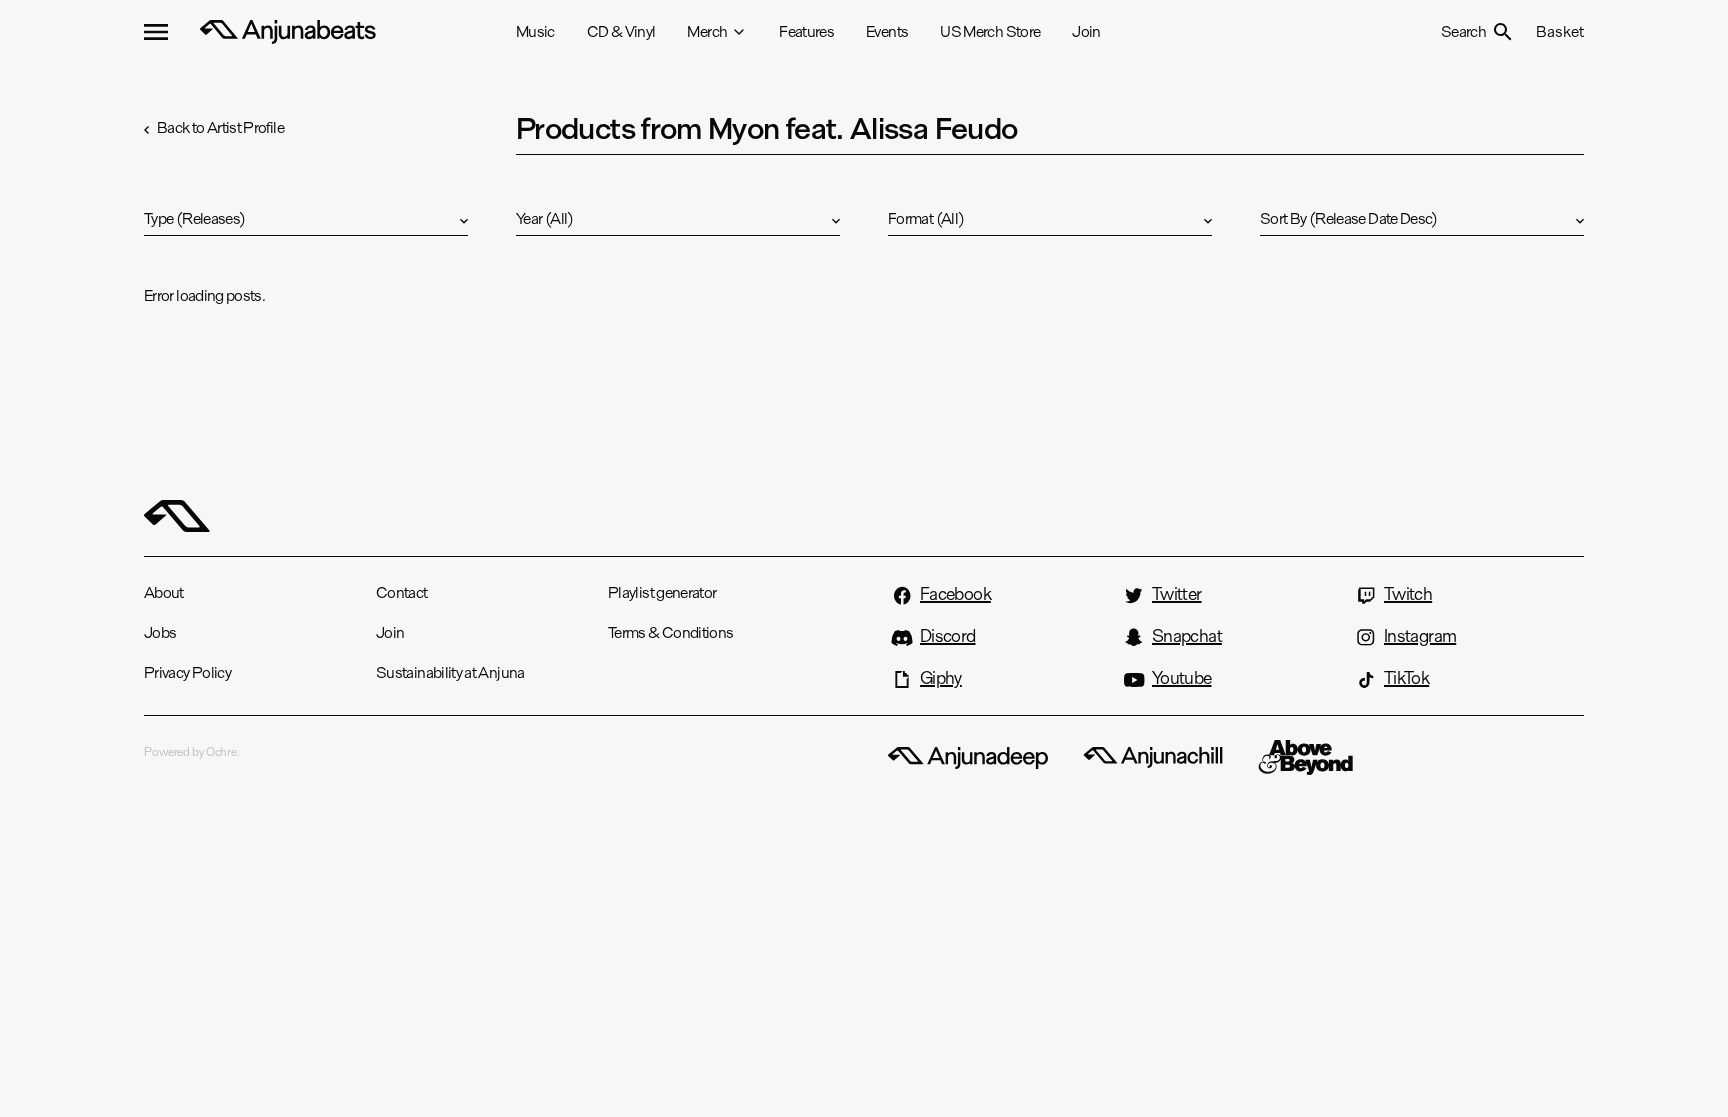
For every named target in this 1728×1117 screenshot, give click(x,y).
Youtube (1182, 678)
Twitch (1408, 594)
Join (1086, 31)
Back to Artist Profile (220, 127)
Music (535, 31)
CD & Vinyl (621, 31)
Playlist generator (662, 592)
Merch (707, 31)
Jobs (160, 632)
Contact (402, 592)
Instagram (1420, 636)
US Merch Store (990, 31)
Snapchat (1187, 636)
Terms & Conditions (670, 632)
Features (806, 31)
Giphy (941, 678)
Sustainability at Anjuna (450, 672)
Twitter (1177, 594)
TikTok (1406, 678)
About (164, 592)
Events (887, 31)
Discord (948, 636)
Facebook (955, 594)
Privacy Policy (187, 672)
